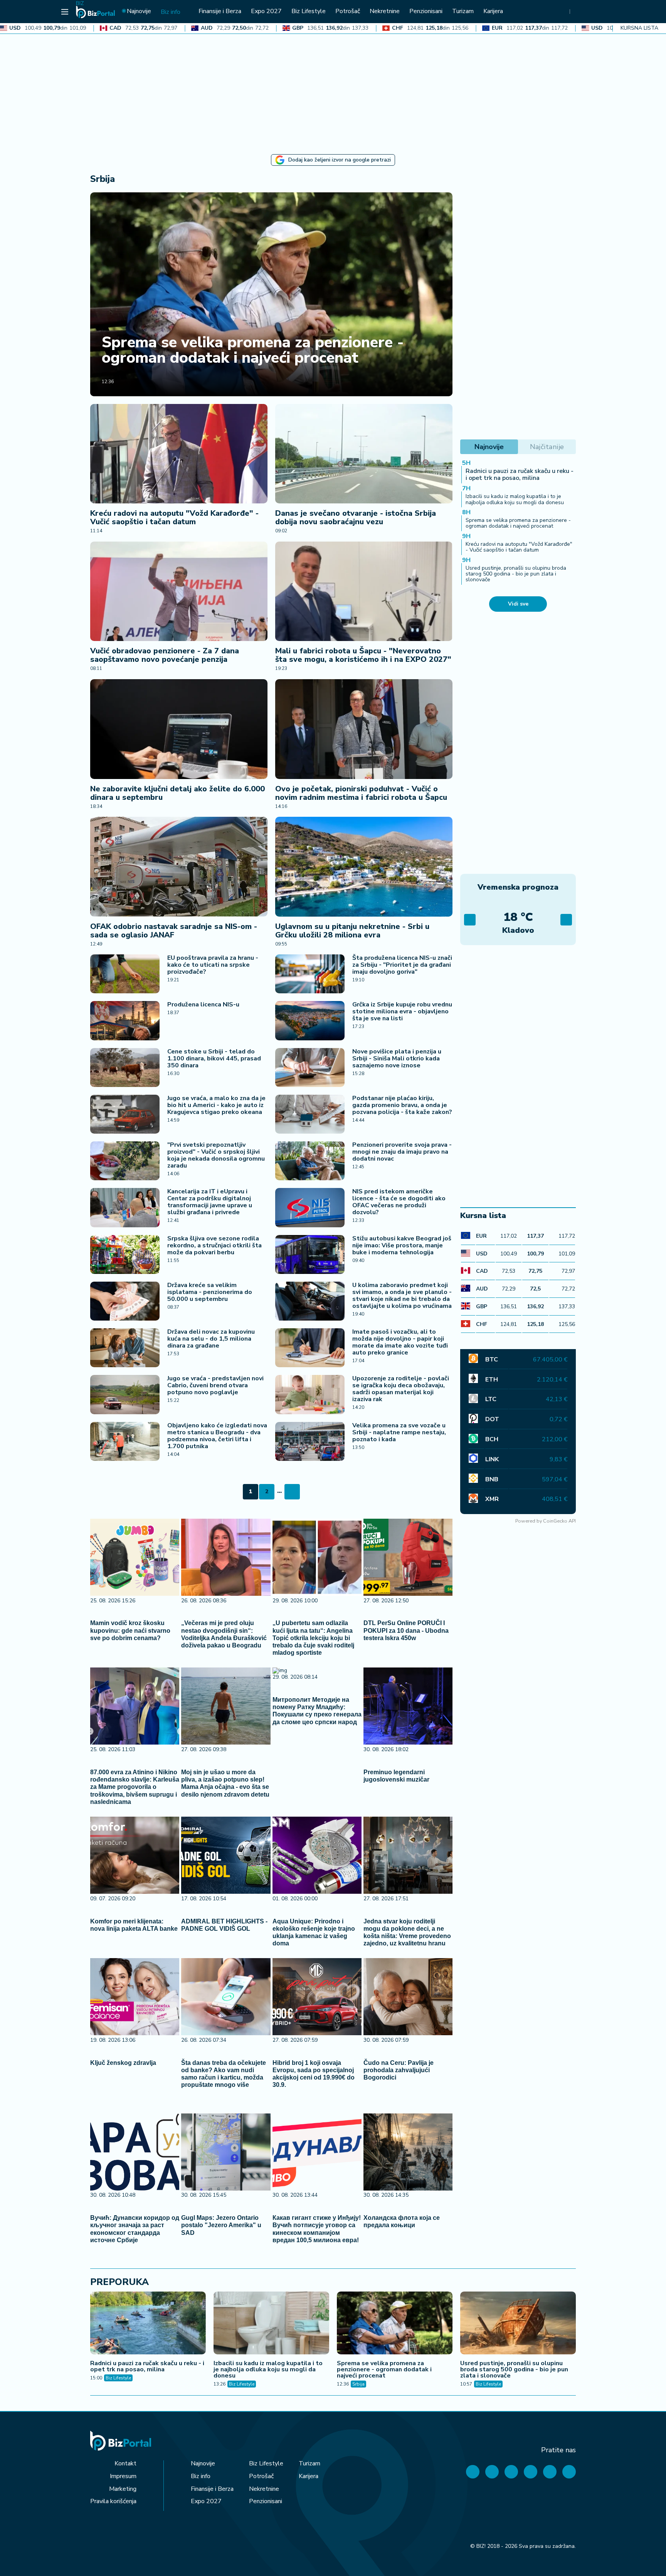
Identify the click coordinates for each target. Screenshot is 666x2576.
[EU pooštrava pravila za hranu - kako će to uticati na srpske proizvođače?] (125, 974)
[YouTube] (511, 2472)
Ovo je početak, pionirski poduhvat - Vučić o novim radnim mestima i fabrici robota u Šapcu (361, 793)
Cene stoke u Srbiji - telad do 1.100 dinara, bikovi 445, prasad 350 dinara (214, 1058)
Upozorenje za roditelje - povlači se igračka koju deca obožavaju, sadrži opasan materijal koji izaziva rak (401, 1389)
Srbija (358, 2384)
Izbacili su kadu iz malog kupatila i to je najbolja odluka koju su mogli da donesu (515, 499)
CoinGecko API (559, 1521)
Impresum (123, 2476)
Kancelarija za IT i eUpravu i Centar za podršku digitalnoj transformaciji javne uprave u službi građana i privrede (210, 1202)
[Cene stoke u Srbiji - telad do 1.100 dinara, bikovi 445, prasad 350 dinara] (125, 1068)
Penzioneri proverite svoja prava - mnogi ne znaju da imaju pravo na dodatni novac (402, 1152)
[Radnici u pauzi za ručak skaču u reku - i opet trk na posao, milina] (148, 2324)
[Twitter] (492, 2472)
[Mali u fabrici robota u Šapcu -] (364, 591)
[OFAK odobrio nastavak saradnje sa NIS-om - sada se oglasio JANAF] (179, 867)
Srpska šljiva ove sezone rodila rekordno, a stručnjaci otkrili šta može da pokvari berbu (214, 1245)
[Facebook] (473, 2472)
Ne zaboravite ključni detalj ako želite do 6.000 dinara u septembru (177, 793)
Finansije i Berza (212, 2489)
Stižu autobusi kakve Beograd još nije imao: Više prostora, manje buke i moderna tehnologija (402, 1245)
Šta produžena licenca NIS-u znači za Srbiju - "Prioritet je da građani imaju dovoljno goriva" (402, 965)
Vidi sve (518, 604)
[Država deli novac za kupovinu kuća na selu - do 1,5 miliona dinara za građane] (125, 1348)
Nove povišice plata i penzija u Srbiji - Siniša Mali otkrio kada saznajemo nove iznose (397, 1058)
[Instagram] (531, 2472)
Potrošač (261, 2476)
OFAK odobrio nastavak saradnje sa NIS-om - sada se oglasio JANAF (174, 931)
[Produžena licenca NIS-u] (125, 1020)
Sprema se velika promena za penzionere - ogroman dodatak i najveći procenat (253, 350)
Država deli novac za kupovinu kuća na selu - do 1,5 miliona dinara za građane (211, 1339)
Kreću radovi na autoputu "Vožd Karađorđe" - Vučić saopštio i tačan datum (174, 517)
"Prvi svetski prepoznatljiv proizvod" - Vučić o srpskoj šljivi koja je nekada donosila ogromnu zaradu (216, 1155)
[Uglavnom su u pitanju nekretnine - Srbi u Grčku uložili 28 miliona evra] (364, 867)
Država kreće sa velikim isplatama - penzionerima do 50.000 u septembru (210, 1292)
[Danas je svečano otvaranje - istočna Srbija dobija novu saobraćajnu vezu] (364, 454)
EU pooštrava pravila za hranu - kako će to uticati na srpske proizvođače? (213, 965)
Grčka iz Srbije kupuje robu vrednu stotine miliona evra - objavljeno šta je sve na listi (402, 1011)
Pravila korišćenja (113, 2501)
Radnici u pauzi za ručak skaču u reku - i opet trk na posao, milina (520, 474)
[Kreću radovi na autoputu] (179, 454)
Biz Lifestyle (118, 2378)
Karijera (309, 2476)
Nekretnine (264, 2489)
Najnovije (203, 2463)
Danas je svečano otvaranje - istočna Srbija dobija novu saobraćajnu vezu (356, 517)
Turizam (309, 2463)
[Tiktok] (569, 2472)
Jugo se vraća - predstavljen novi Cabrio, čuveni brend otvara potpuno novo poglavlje (215, 1385)
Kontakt (125, 2463)
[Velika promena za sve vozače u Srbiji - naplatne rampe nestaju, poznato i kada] (310, 1441)
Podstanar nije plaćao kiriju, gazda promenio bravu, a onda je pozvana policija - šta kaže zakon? (402, 1105)
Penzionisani (266, 2501)
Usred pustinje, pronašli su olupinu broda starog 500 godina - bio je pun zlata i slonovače (516, 574)
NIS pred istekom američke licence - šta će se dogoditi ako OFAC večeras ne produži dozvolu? (399, 1202)
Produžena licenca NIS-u (203, 1004)
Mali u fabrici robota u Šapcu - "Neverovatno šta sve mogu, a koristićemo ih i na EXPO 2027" (363, 655)
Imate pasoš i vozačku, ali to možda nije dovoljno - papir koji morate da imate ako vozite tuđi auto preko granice (400, 1342)
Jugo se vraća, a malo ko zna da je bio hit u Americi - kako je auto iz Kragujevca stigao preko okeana (216, 1105)
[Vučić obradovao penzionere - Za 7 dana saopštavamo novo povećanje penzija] (179, 591)
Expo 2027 (206, 2501)
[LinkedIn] (550, 2472)
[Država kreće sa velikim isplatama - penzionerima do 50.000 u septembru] (125, 1301)
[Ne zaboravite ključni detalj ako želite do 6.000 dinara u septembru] (179, 729)
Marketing (123, 2489)
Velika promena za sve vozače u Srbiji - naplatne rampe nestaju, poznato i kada (399, 1432)
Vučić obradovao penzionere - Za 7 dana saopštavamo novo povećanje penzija (165, 655)
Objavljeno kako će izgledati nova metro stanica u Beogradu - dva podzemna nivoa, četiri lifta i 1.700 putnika (217, 1436)
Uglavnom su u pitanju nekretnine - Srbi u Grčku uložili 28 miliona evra (352, 931)
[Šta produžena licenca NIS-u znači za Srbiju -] (310, 974)
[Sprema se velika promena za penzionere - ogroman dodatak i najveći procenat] (271, 294)
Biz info (201, 2476)
